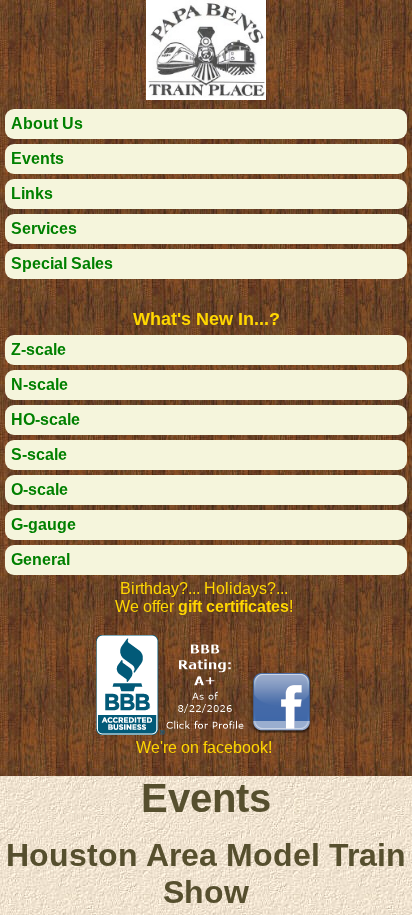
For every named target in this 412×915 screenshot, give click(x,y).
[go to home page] (206, 94)
